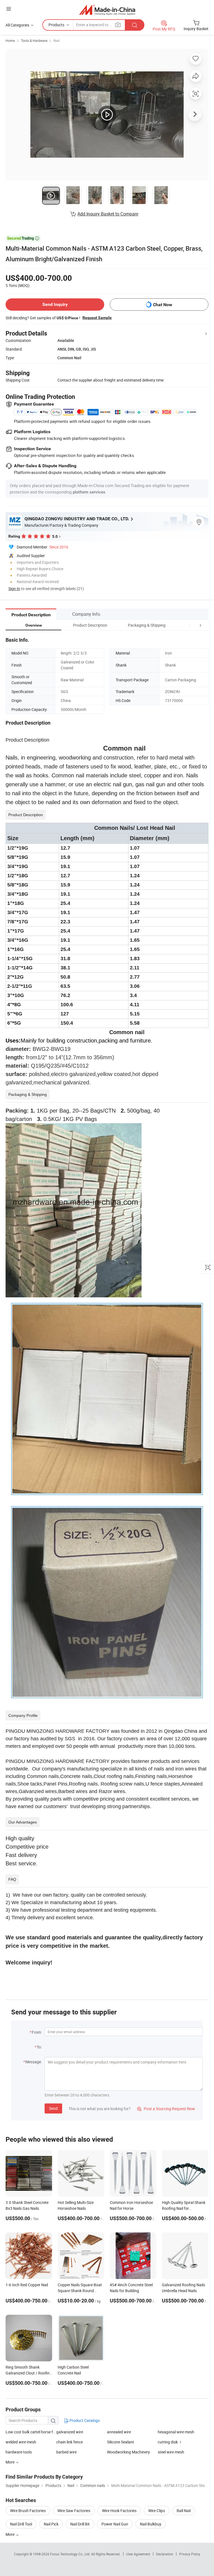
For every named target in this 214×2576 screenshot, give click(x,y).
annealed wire (119, 2432)
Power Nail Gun (115, 2524)
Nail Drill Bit (80, 2524)
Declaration (165, 2554)
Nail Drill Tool (21, 2524)
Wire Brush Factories (28, 2511)
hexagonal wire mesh (176, 2432)
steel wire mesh (171, 2452)
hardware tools (19, 2452)
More (10, 2534)
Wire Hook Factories (119, 2511)
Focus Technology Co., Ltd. (71, 2554)
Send (53, 2108)
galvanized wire (70, 2432)
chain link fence (70, 2442)
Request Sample (97, 318)
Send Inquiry (55, 304)
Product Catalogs (84, 2420)
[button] (190, 625)
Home (10, 40)
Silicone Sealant (121, 2442)
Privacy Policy (190, 2554)
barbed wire (66, 2452)
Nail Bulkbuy (151, 2524)
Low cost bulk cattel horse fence (31, 2432)
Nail (57, 40)
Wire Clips (157, 2511)
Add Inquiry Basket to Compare (108, 214)
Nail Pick (51, 2524)
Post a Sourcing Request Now (166, 2109)
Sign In (14, 589)
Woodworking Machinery (128, 2452)
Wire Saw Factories (74, 2511)
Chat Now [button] (163, 305)
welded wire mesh (21, 2442)
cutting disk (168, 2442)
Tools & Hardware (34, 40)
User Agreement (138, 2554)
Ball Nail (184, 2511)
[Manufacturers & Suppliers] (107, 10)
